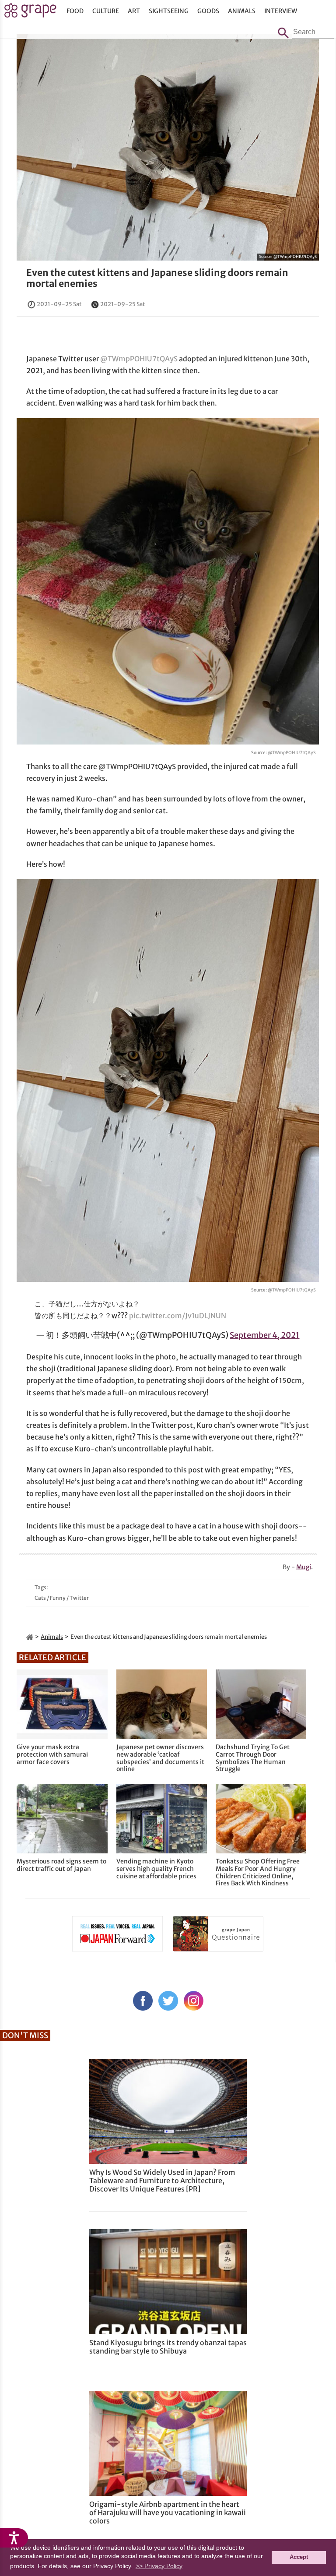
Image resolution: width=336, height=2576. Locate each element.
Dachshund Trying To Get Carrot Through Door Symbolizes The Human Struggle (253, 1758)
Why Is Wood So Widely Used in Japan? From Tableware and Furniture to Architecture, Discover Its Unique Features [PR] (162, 2181)
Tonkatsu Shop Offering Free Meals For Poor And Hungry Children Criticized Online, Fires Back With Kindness (258, 1872)
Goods (208, 11)
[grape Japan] (30, 1637)
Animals (242, 11)
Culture (106, 11)
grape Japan (30, 13)
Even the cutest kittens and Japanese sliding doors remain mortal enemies (157, 278)
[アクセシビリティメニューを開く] (14, 2538)
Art (134, 11)
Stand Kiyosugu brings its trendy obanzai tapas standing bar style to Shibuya (168, 2347)
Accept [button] (299, 2557)
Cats (40, 1598)
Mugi (304, 1567)
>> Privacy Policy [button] (159, 2566)
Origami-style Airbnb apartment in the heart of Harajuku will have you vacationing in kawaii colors (168, 2512)
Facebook (143, 2001)
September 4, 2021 (264, 1335)
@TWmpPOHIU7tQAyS (295, 256)
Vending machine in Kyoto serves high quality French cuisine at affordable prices (156, 1869)
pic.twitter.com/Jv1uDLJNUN (178, 1316)
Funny (58, 1598)
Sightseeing (169, 11)
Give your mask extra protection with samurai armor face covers (52, 1754)
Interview (281, 11)
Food (75, 11)
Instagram (194, 2001)
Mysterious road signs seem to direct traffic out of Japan (61, 1865)
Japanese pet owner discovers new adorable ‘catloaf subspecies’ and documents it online (160, 1758)
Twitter (79, 1598)
